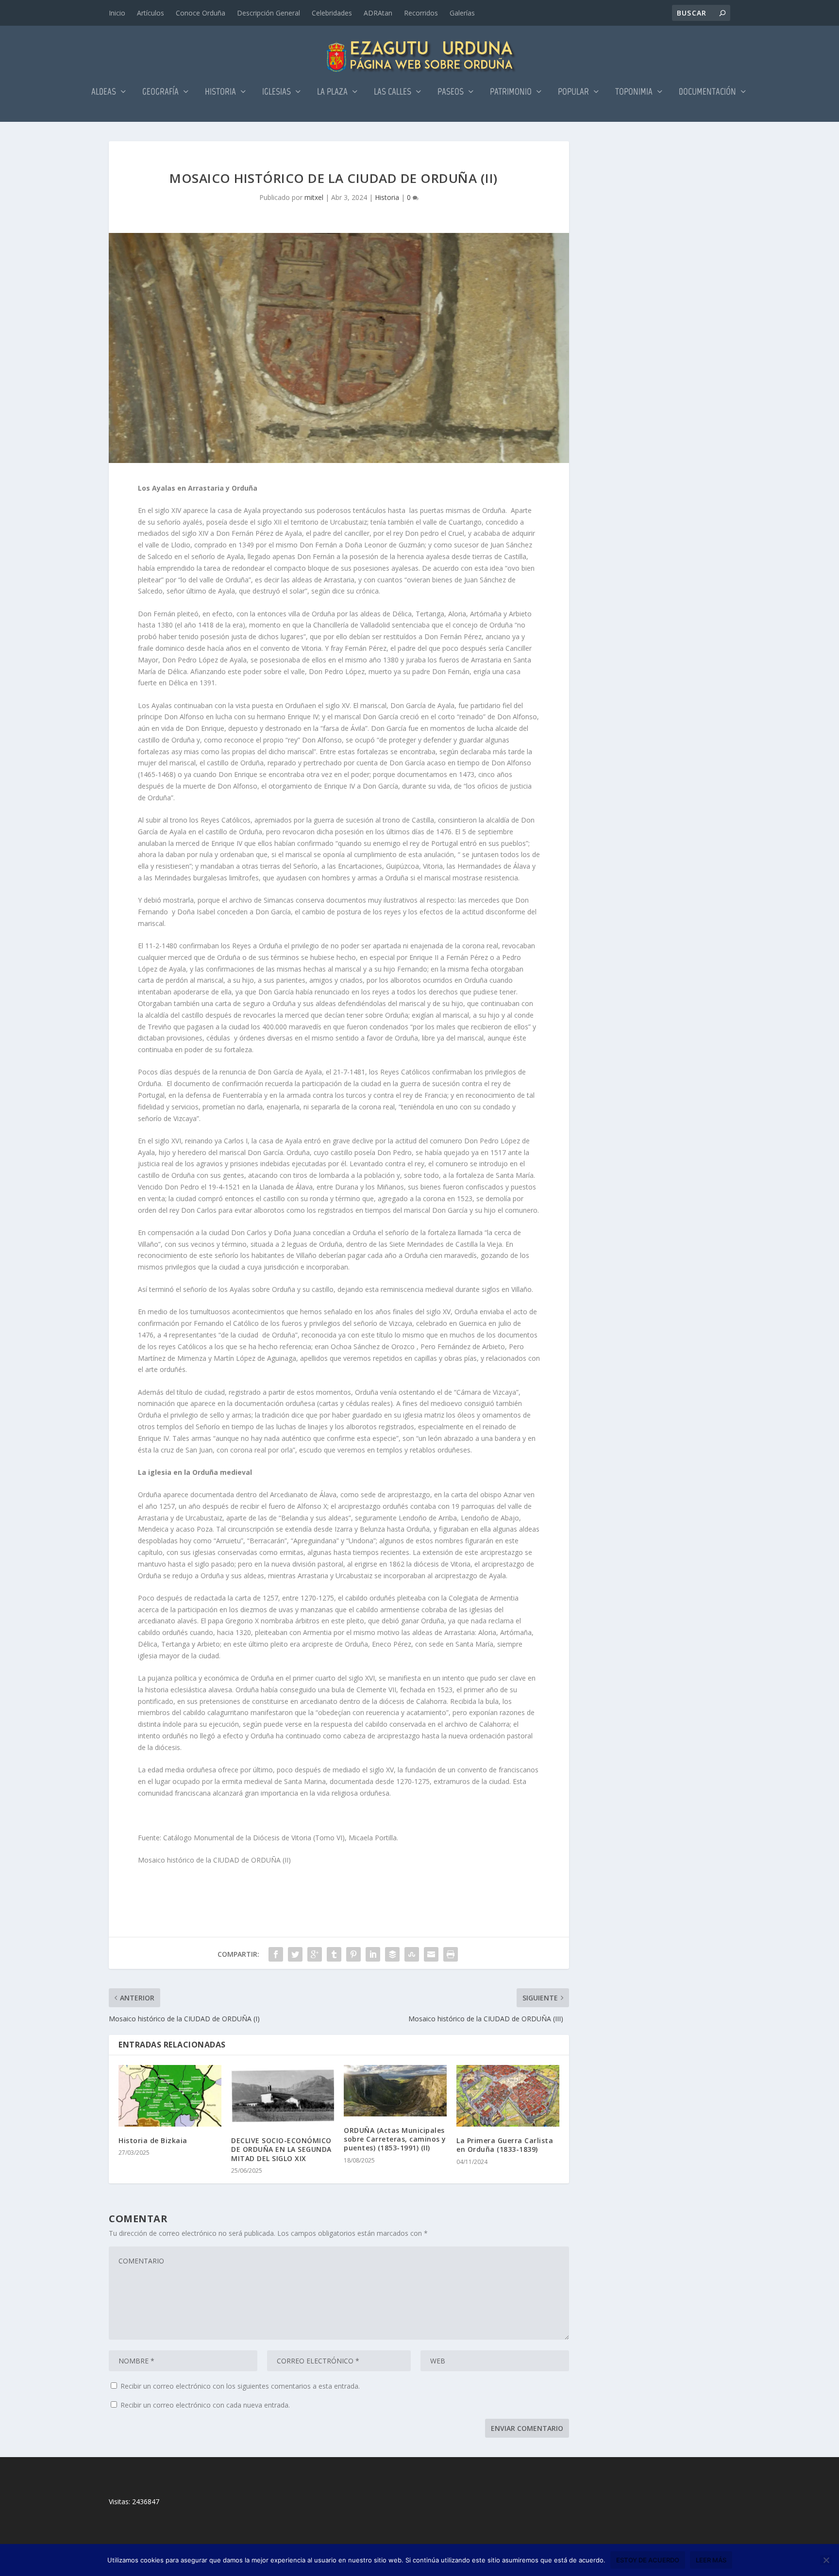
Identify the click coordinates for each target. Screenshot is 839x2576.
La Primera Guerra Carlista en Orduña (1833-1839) (505, 2145)
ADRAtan (378, 13)
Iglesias (277, 92)
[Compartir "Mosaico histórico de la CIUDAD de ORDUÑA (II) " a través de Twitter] (295, 1954)
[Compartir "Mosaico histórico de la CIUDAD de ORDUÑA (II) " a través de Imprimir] (451, 1954)
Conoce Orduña (201, 13)
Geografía (160, 92)
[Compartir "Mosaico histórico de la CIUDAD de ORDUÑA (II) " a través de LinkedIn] (373, 1954)
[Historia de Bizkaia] (170, 2096)
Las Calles (393, 92)
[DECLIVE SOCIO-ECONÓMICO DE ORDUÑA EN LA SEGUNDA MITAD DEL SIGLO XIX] (283, 2096)
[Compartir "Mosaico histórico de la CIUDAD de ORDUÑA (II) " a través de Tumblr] (334, 1954)
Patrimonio (511, 92)
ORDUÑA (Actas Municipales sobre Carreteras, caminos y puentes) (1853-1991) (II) (395, 2139)
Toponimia (634, 92)
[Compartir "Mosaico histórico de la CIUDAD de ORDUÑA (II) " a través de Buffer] (392, 1954)
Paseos (451, 92)
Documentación (707, 92)
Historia (220, 92)
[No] (826, 2560)
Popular (573, 92)
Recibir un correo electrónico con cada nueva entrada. (205, 2405)
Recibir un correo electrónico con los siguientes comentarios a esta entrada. (240, 2386)
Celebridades (332, 13)
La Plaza (332, 92)
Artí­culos (151, 13)
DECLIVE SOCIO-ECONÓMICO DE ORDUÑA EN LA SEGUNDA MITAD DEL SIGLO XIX (281, 2149)
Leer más (711, 2560)
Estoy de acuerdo (648, 2560)
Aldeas (104, 92)
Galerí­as (462, 13)
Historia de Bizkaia (153, 2140)
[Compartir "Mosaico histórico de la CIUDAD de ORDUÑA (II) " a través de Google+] (315, 1954)
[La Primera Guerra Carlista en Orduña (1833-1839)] (508, 2096)
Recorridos (421, 13)
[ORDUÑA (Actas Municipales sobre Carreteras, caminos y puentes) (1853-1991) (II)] (395, 2091)
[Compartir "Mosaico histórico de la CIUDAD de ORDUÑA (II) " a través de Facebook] (276, 1954)
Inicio (117, 13)
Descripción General (268, 13)
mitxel (314, 197)
